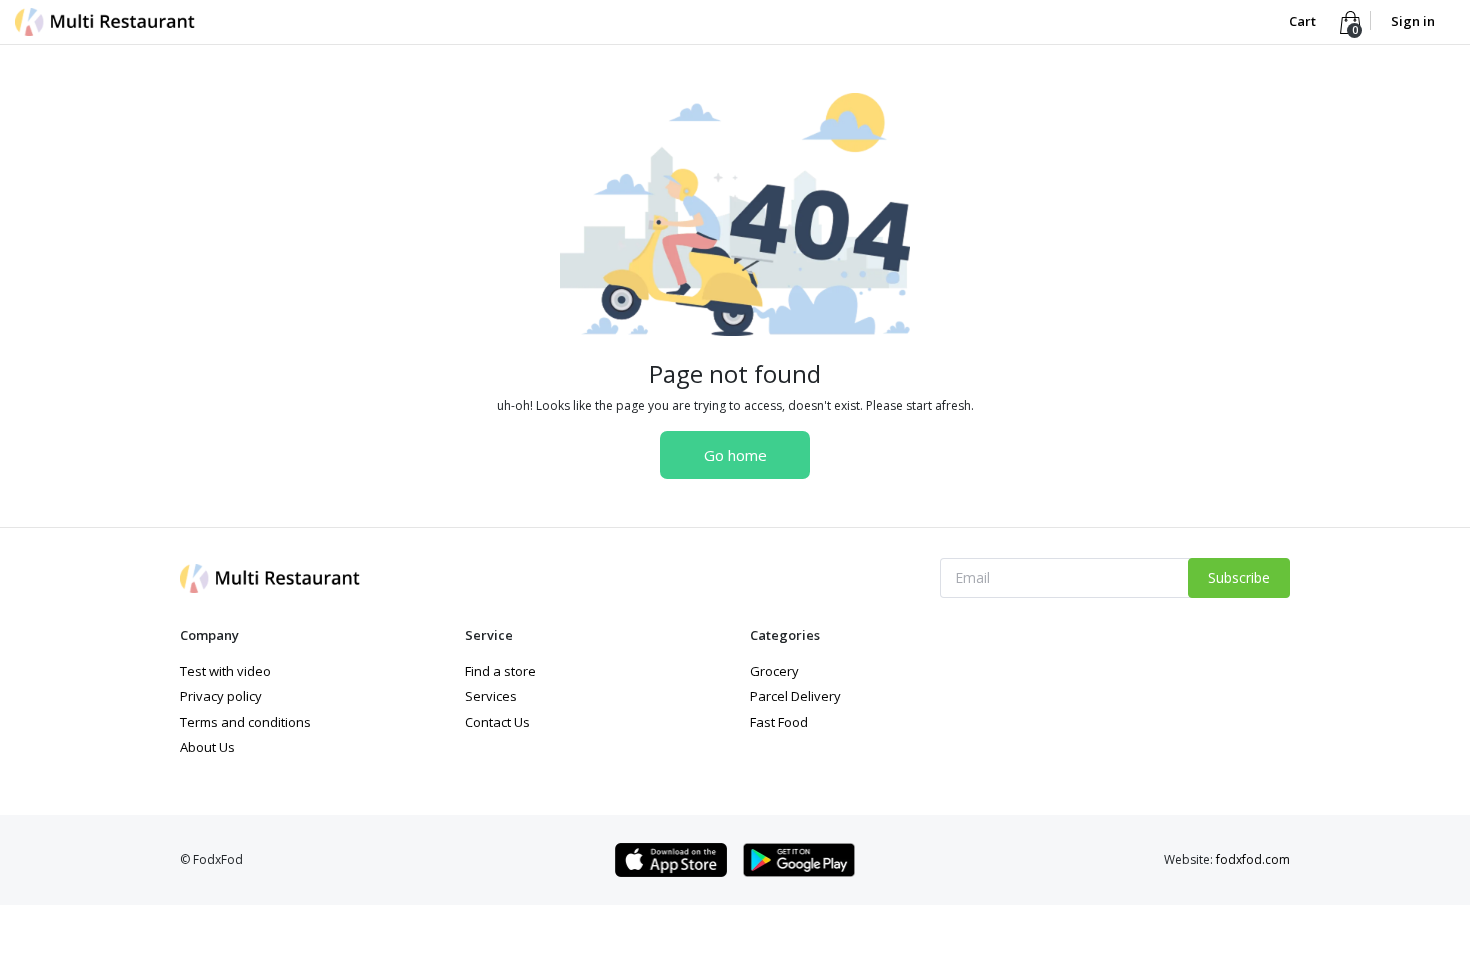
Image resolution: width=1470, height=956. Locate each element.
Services (491, 696)
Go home (735, 455)
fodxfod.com (1253, 859)
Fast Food (779, 722)
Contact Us (497, 722)
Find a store (500, 671)
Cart (1304, 21)
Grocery (774, 671)
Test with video (225, 671)
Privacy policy (221, 696)
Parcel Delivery (795, 696)
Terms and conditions (245, 722)
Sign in (1413, 21)
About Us (207, 747)
